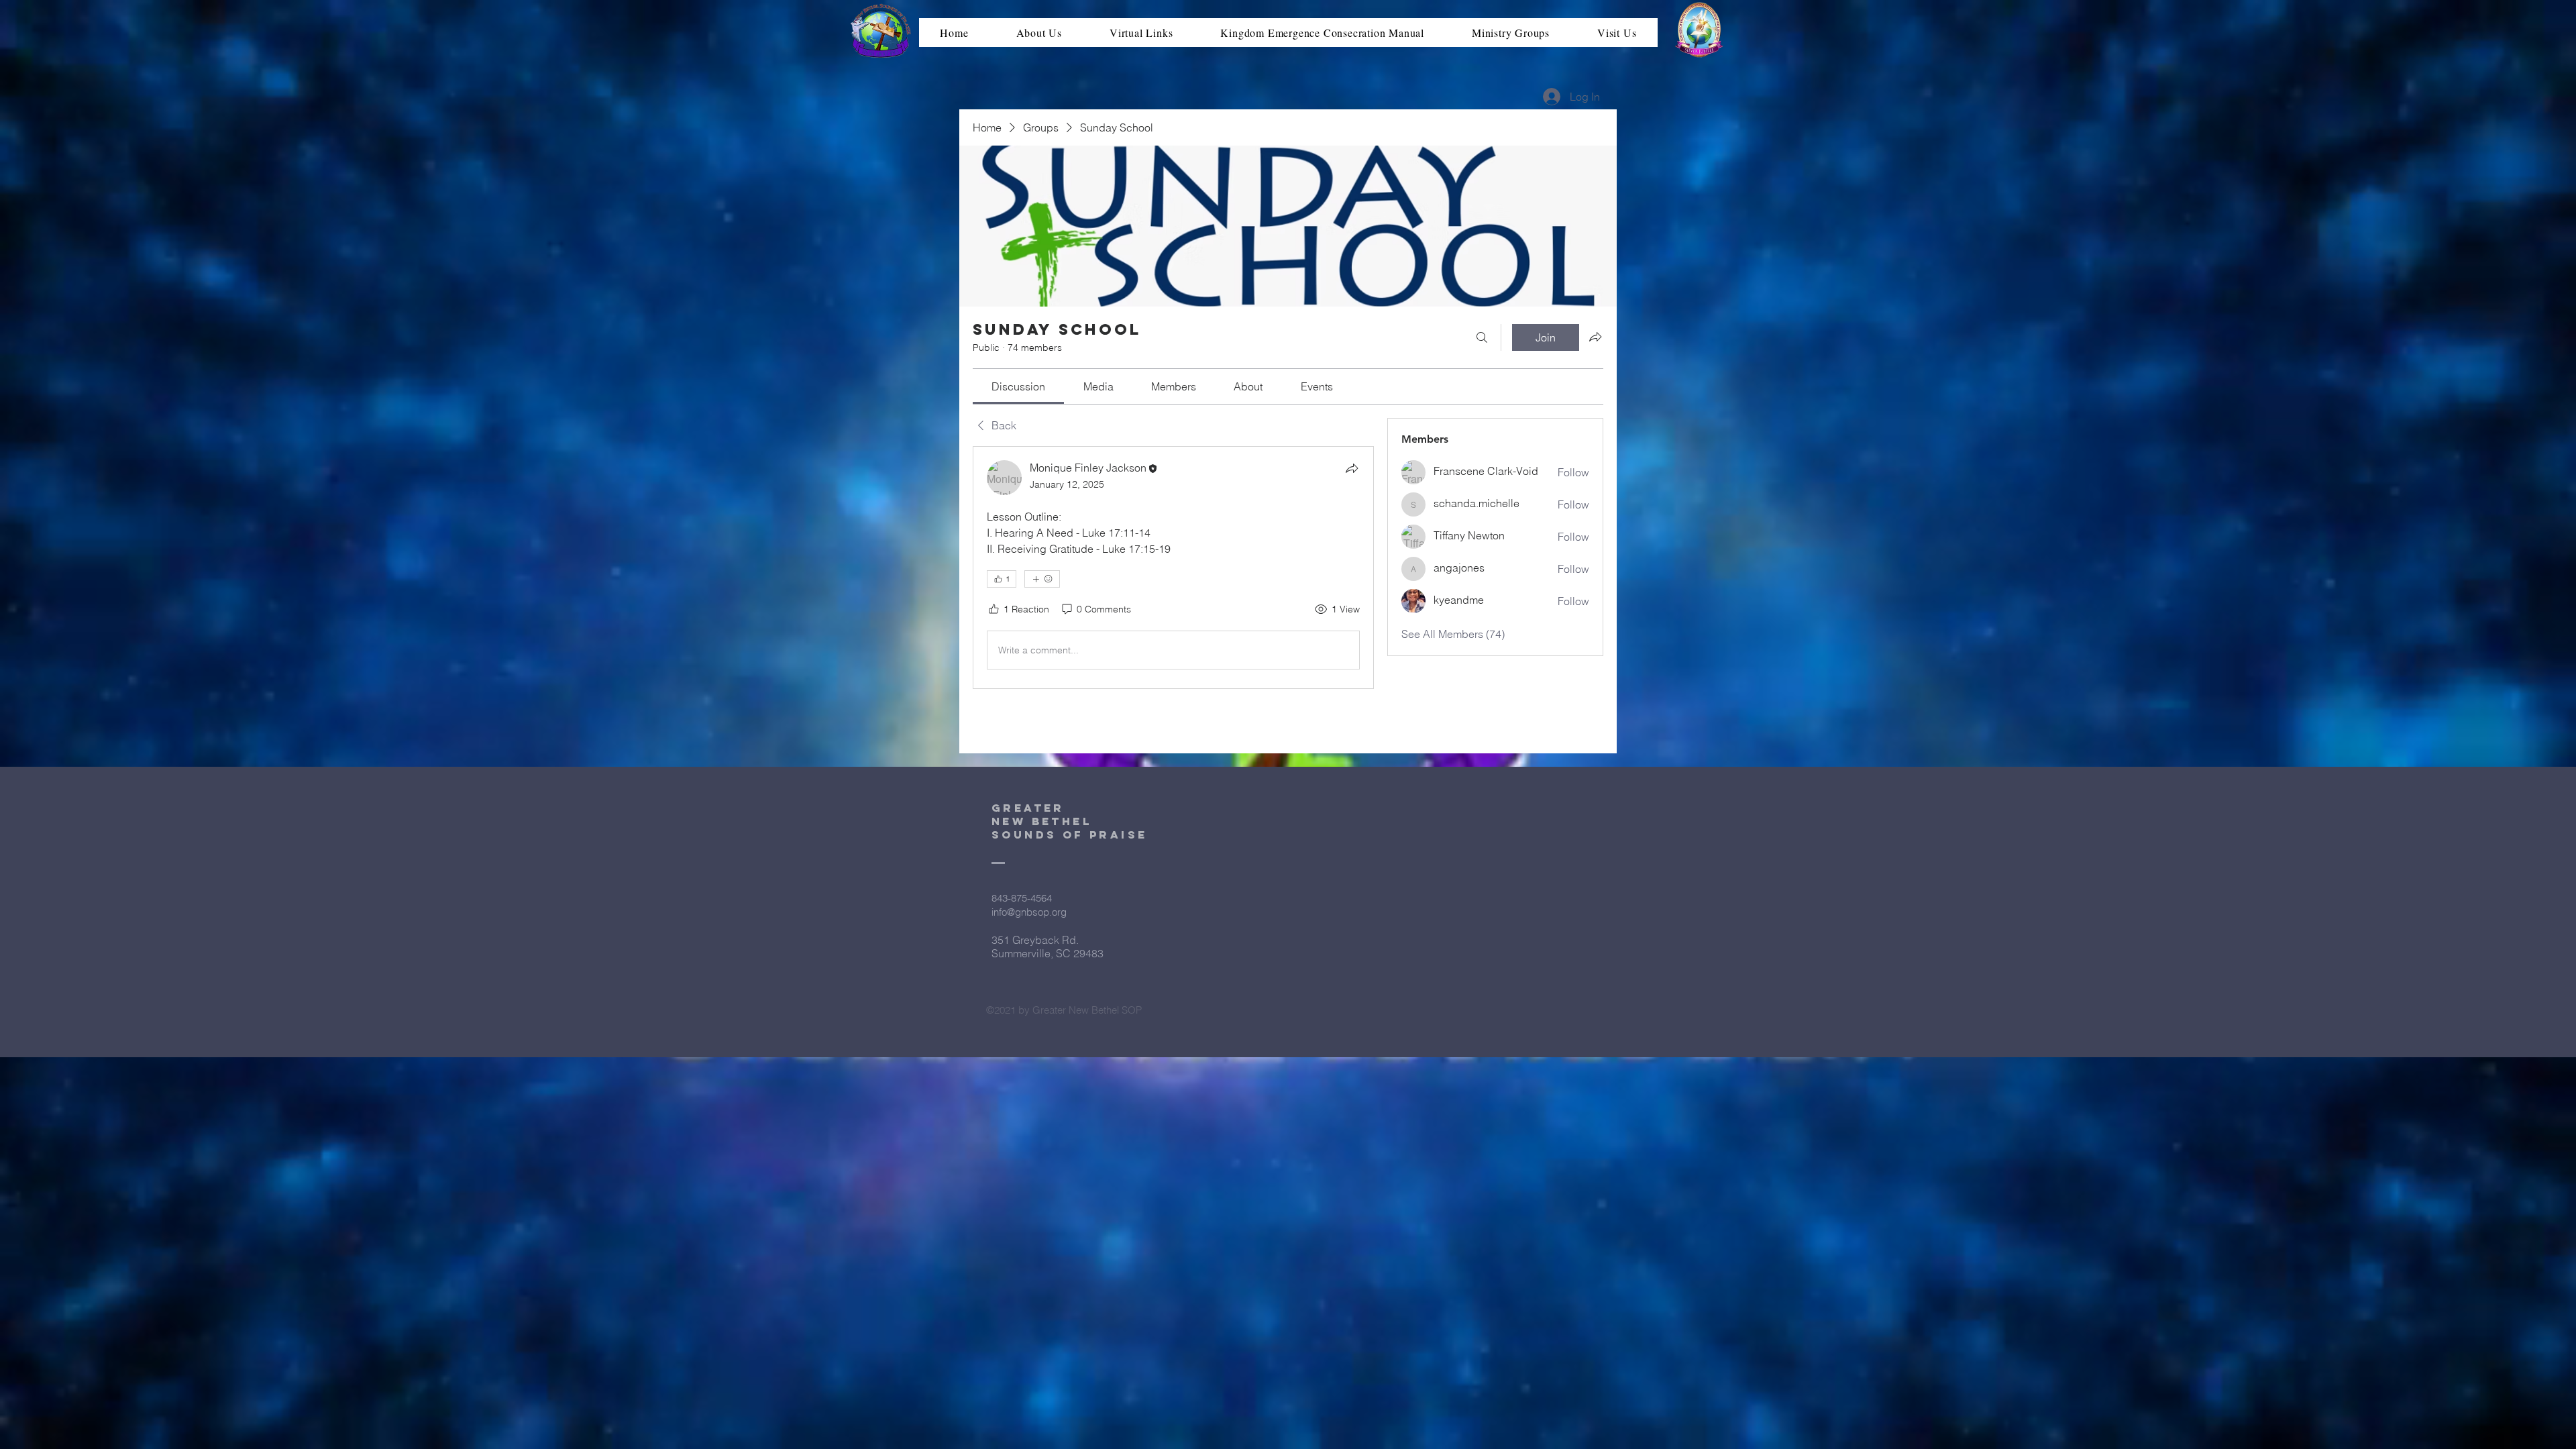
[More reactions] (1042, 579)
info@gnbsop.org (1029, 912)
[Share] (1352, 468)
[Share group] (1595, 337)
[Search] (1482, 337)
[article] (1173, 568)
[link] (1018, 386)
